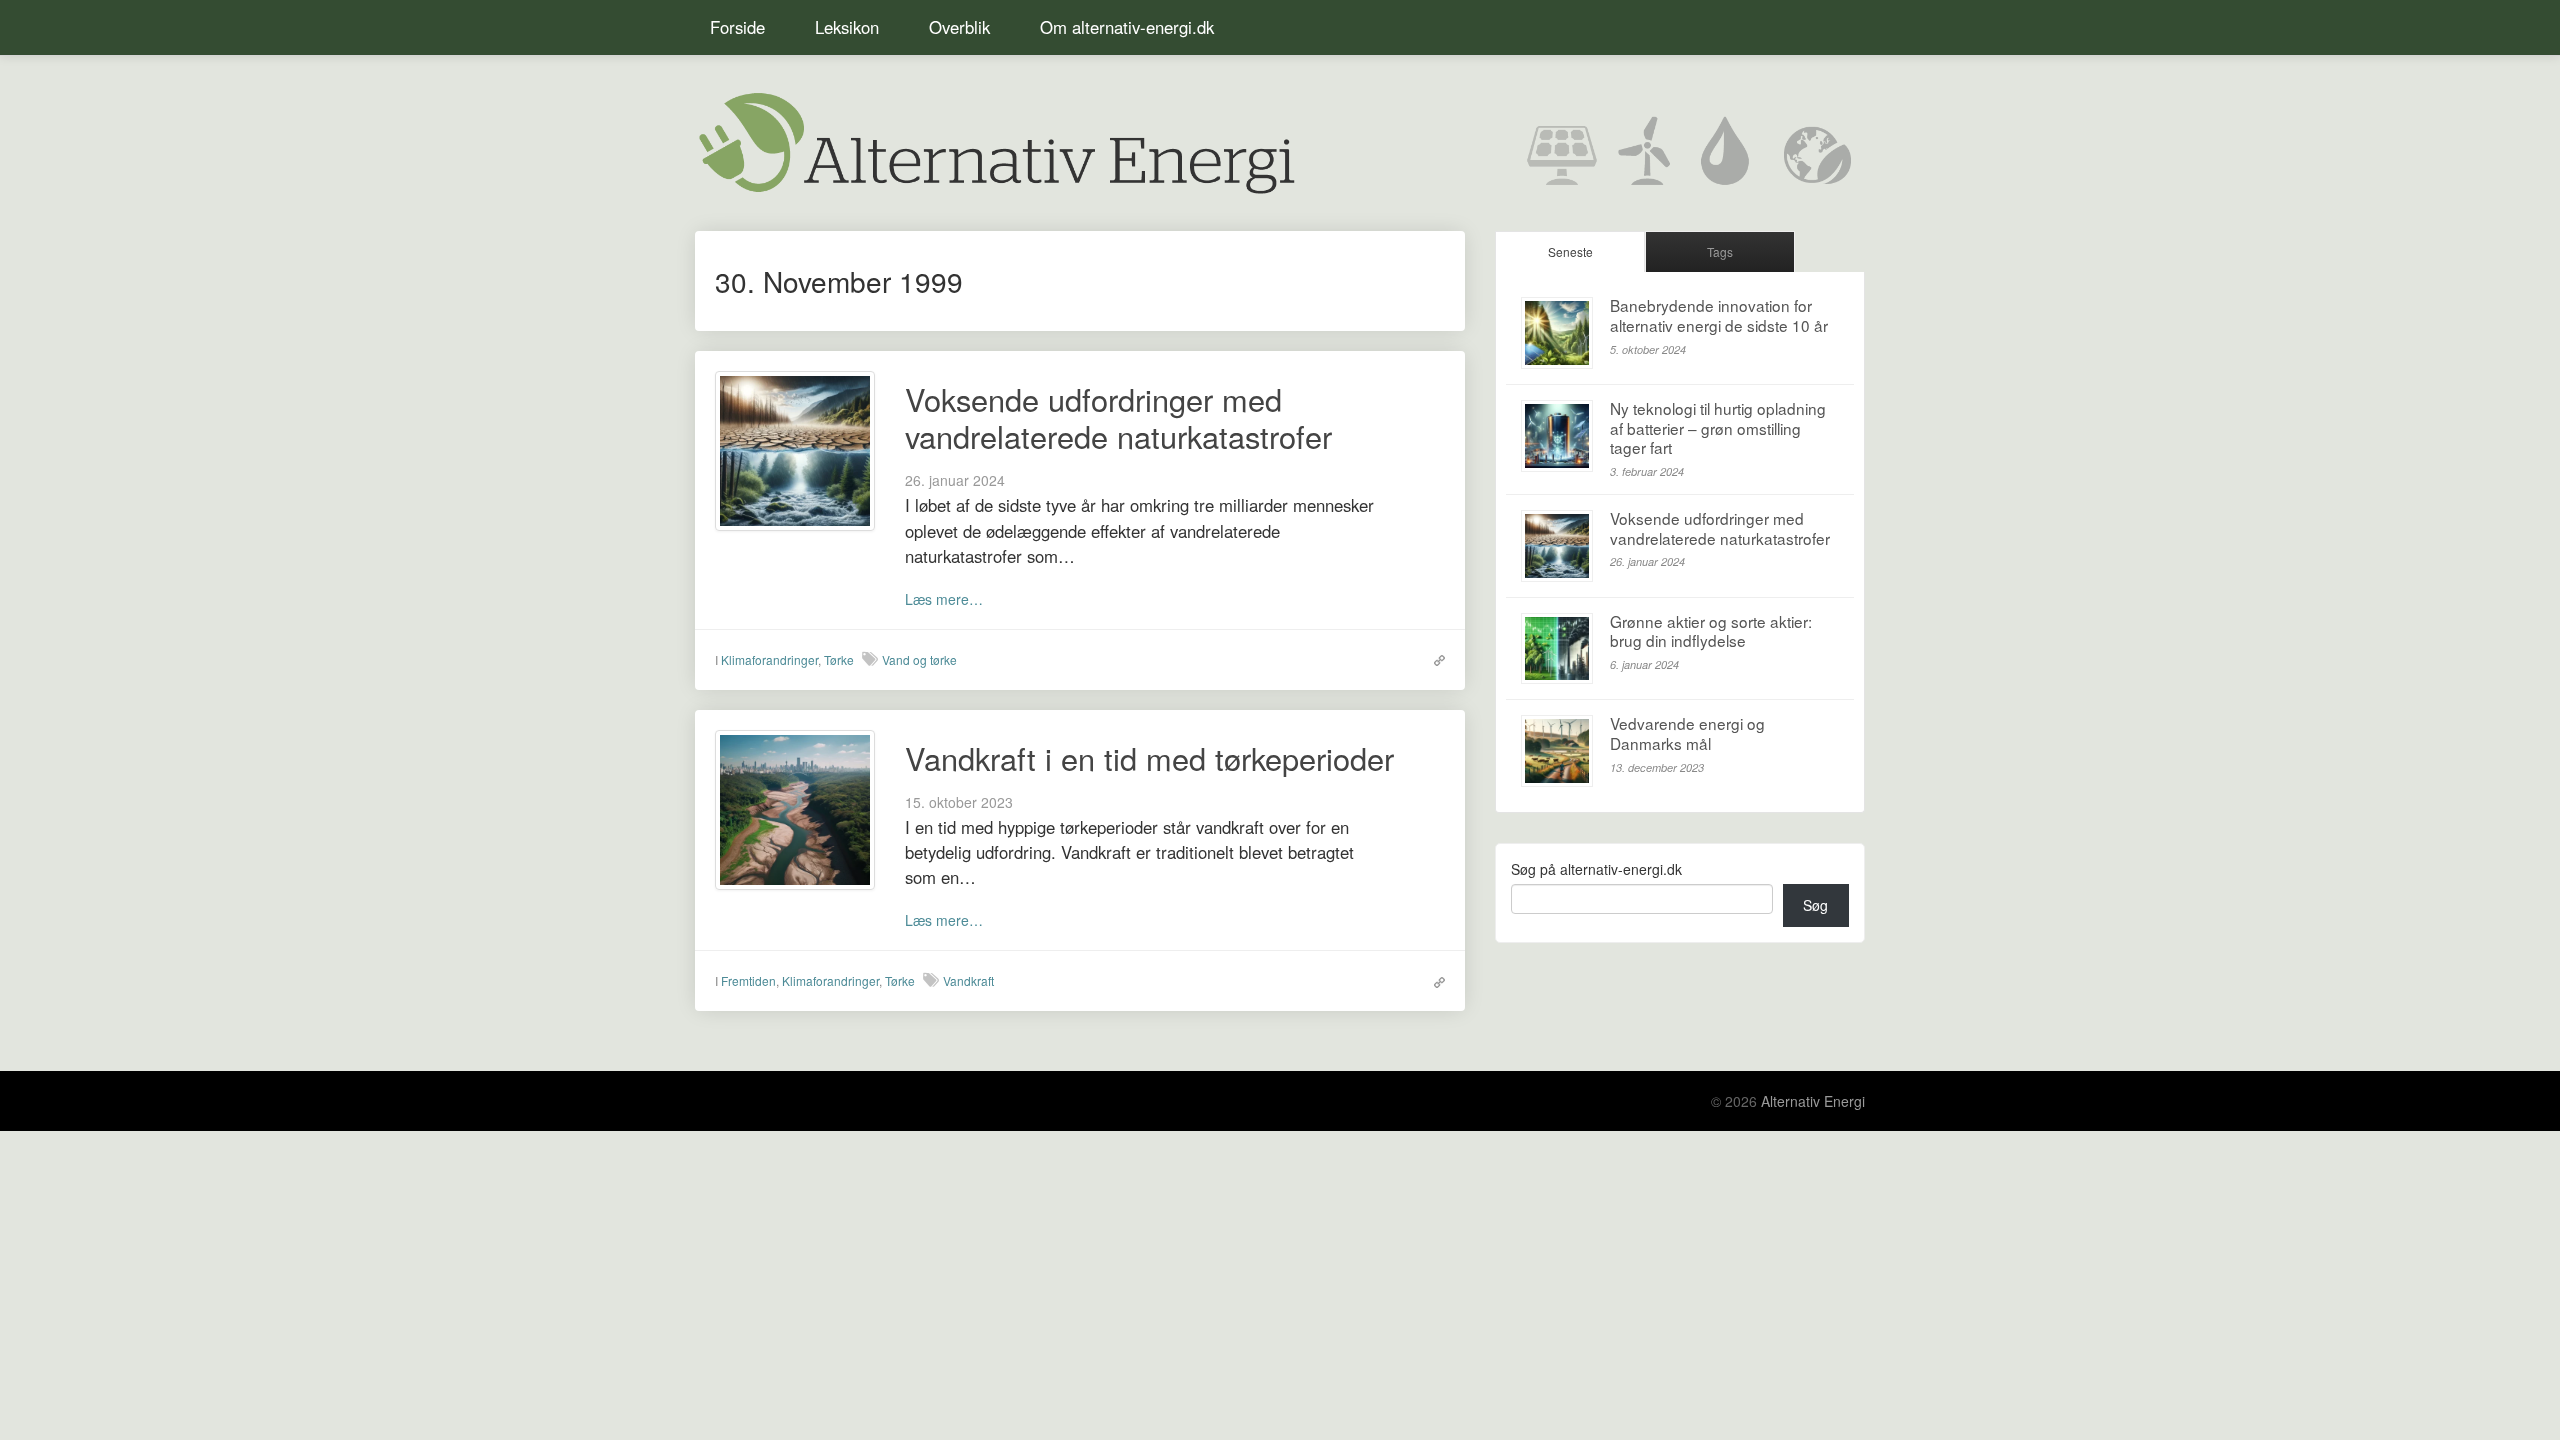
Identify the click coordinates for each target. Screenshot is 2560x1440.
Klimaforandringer (769, 659)
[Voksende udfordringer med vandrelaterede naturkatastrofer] (795, 449)
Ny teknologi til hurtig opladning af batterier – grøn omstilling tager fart (1718, 427)
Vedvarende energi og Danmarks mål (1687, 733)
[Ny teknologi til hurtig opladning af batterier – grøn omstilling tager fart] (1557, 436)
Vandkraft (968, 980)
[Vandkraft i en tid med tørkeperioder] (795, 808)
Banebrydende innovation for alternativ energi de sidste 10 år (1719, 315)
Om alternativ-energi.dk (1127, 27)
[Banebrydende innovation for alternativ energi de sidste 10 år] (1557, 333)
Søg (1815, 905)
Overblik (959, 27)
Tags (1720, 251)
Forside (737, 27)
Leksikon (847, 27)
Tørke (839, 659)
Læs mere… (944, 599)
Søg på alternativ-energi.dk (1596, 869)
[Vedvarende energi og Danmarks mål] (1557, 751)
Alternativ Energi (1813, 1101)
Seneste (1570, 251)
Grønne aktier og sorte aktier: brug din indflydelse (1711, 631)
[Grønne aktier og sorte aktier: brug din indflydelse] (1557, 649)
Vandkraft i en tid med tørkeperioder (1149, 758)
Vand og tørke (919, 659)
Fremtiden (748, 980)
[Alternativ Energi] (995, 140)
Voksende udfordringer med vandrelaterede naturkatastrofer (1118, 417)
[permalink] (1434, 659)
